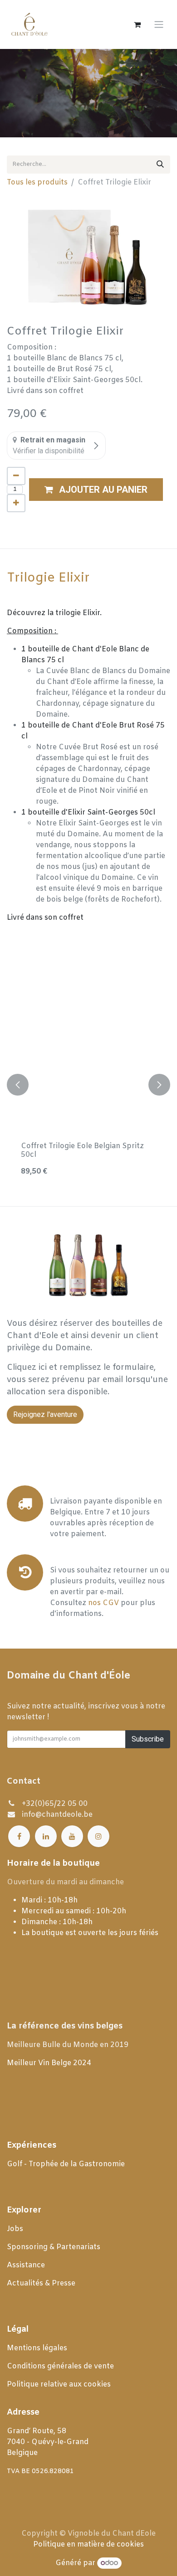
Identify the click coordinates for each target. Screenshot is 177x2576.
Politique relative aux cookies (59, 2384)
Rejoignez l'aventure (45, 1414)
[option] (88, 1085)
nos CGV (103, 1603)
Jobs (16, 2229)
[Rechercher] (160, 165)
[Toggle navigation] (159, 25)
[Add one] (16, 503)
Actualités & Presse (41, 2283)
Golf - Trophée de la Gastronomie (67, 2164)
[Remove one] (16, 476)
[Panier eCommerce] (137, 24)
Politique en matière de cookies (88, 2544)
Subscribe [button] (148, 1739)
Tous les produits (37, 182)
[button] (96, 490)
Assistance (26, 2265)
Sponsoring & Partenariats (54, 2247)
